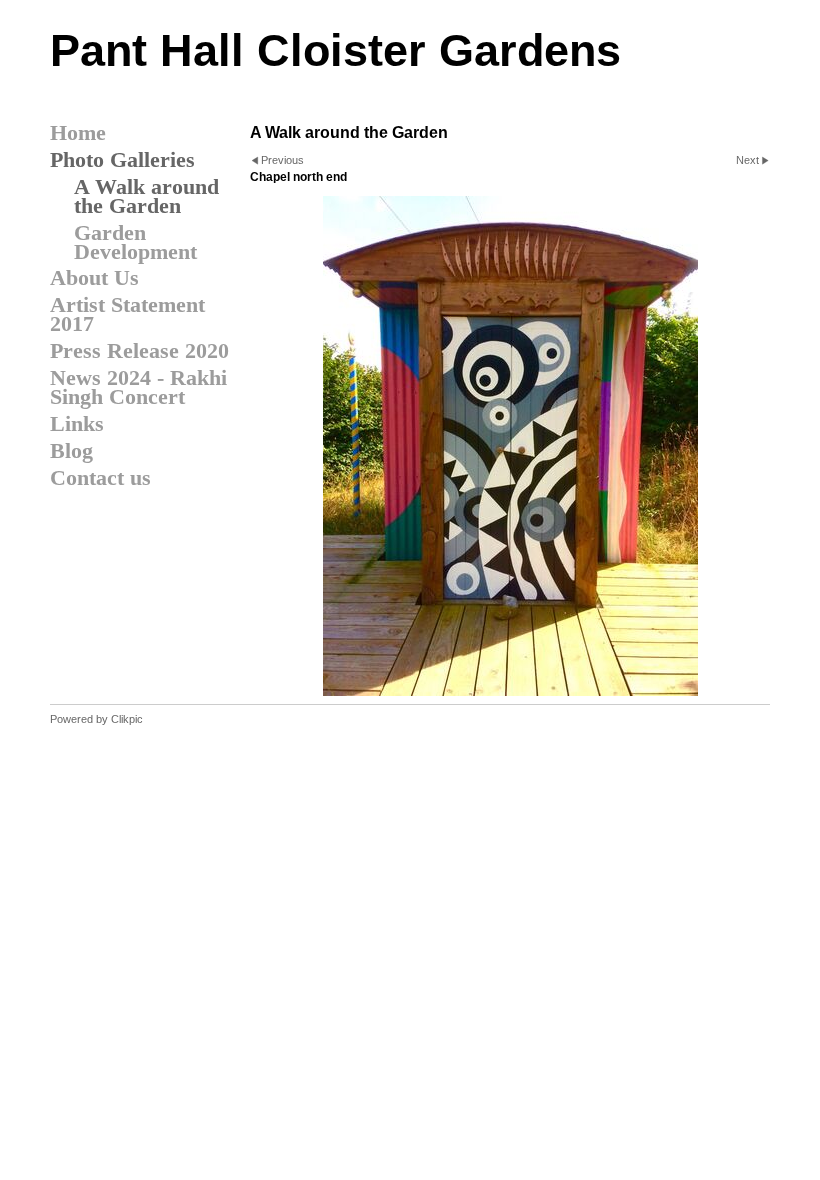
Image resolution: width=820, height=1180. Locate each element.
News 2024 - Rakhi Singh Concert (138, 387)
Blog (71, 450)
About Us (94, 277)
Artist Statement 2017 (127, 314)
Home (78, 132)
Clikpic (127, 719)
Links (77, 423)
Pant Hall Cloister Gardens (335, 50)
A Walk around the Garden (146, 196)
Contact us (100, 477)
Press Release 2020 (139, 350)
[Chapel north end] (510, 446)
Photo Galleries (122, 159)
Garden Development (135, 242)
